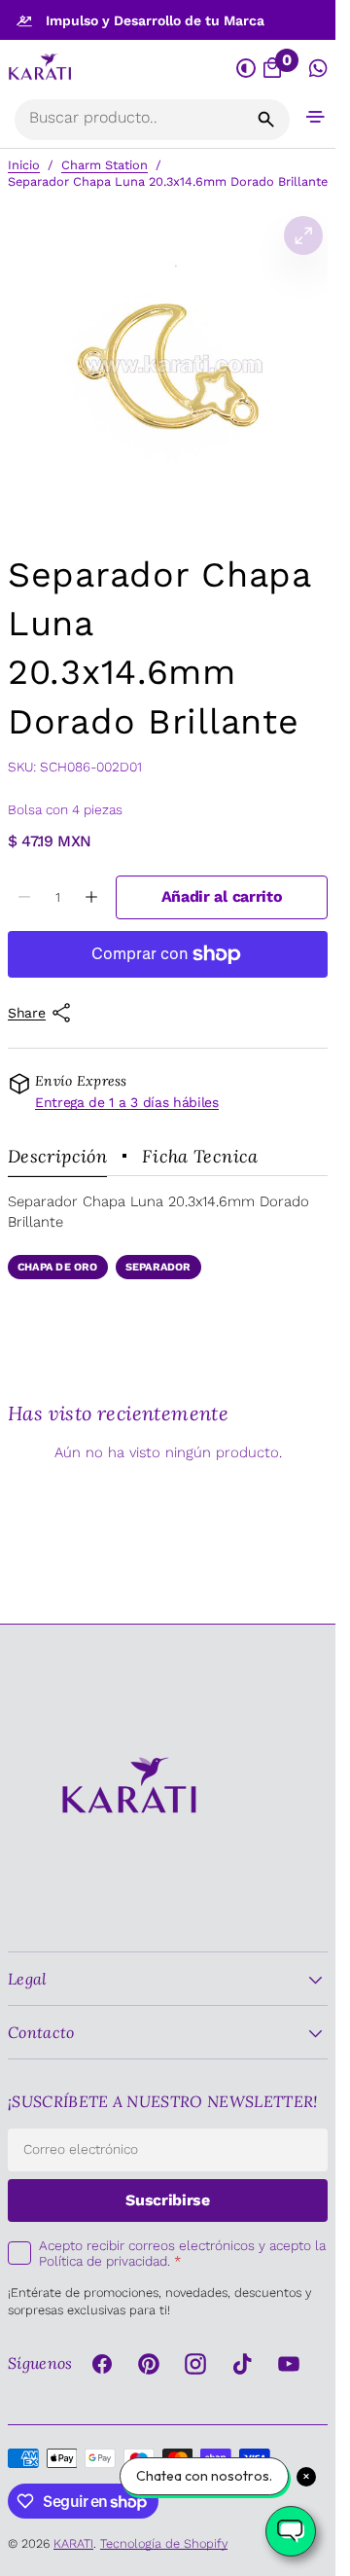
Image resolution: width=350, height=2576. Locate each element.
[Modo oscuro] (246, 69)
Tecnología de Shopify (164, 2543)
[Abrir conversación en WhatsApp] (318, 69)
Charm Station (105, 165)
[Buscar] (266, 120)
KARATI (73, 2543)
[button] (315, 116)
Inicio (24, 165)
